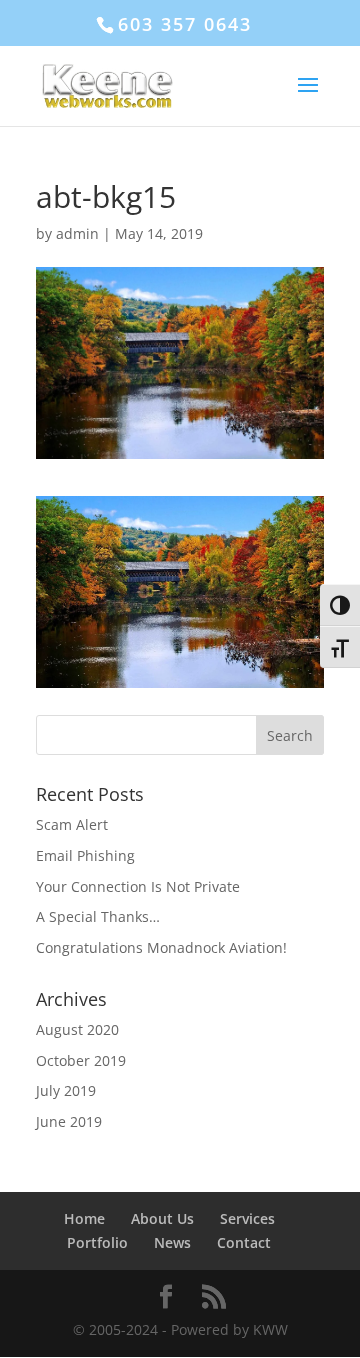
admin (77, 233)
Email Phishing (85, 855)
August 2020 (77, 1029)
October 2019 (81, 1060)
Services (247, 1218)
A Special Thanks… (98, 916)
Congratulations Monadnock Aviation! (161, 947)
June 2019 (69, 1121)
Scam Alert (72, 824)
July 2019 (66, 1090)
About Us (162, 1218)
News (172, 1242)
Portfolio (97, 1242)
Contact (244, 1242)
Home (84, 1218)
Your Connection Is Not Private (138, 886)
